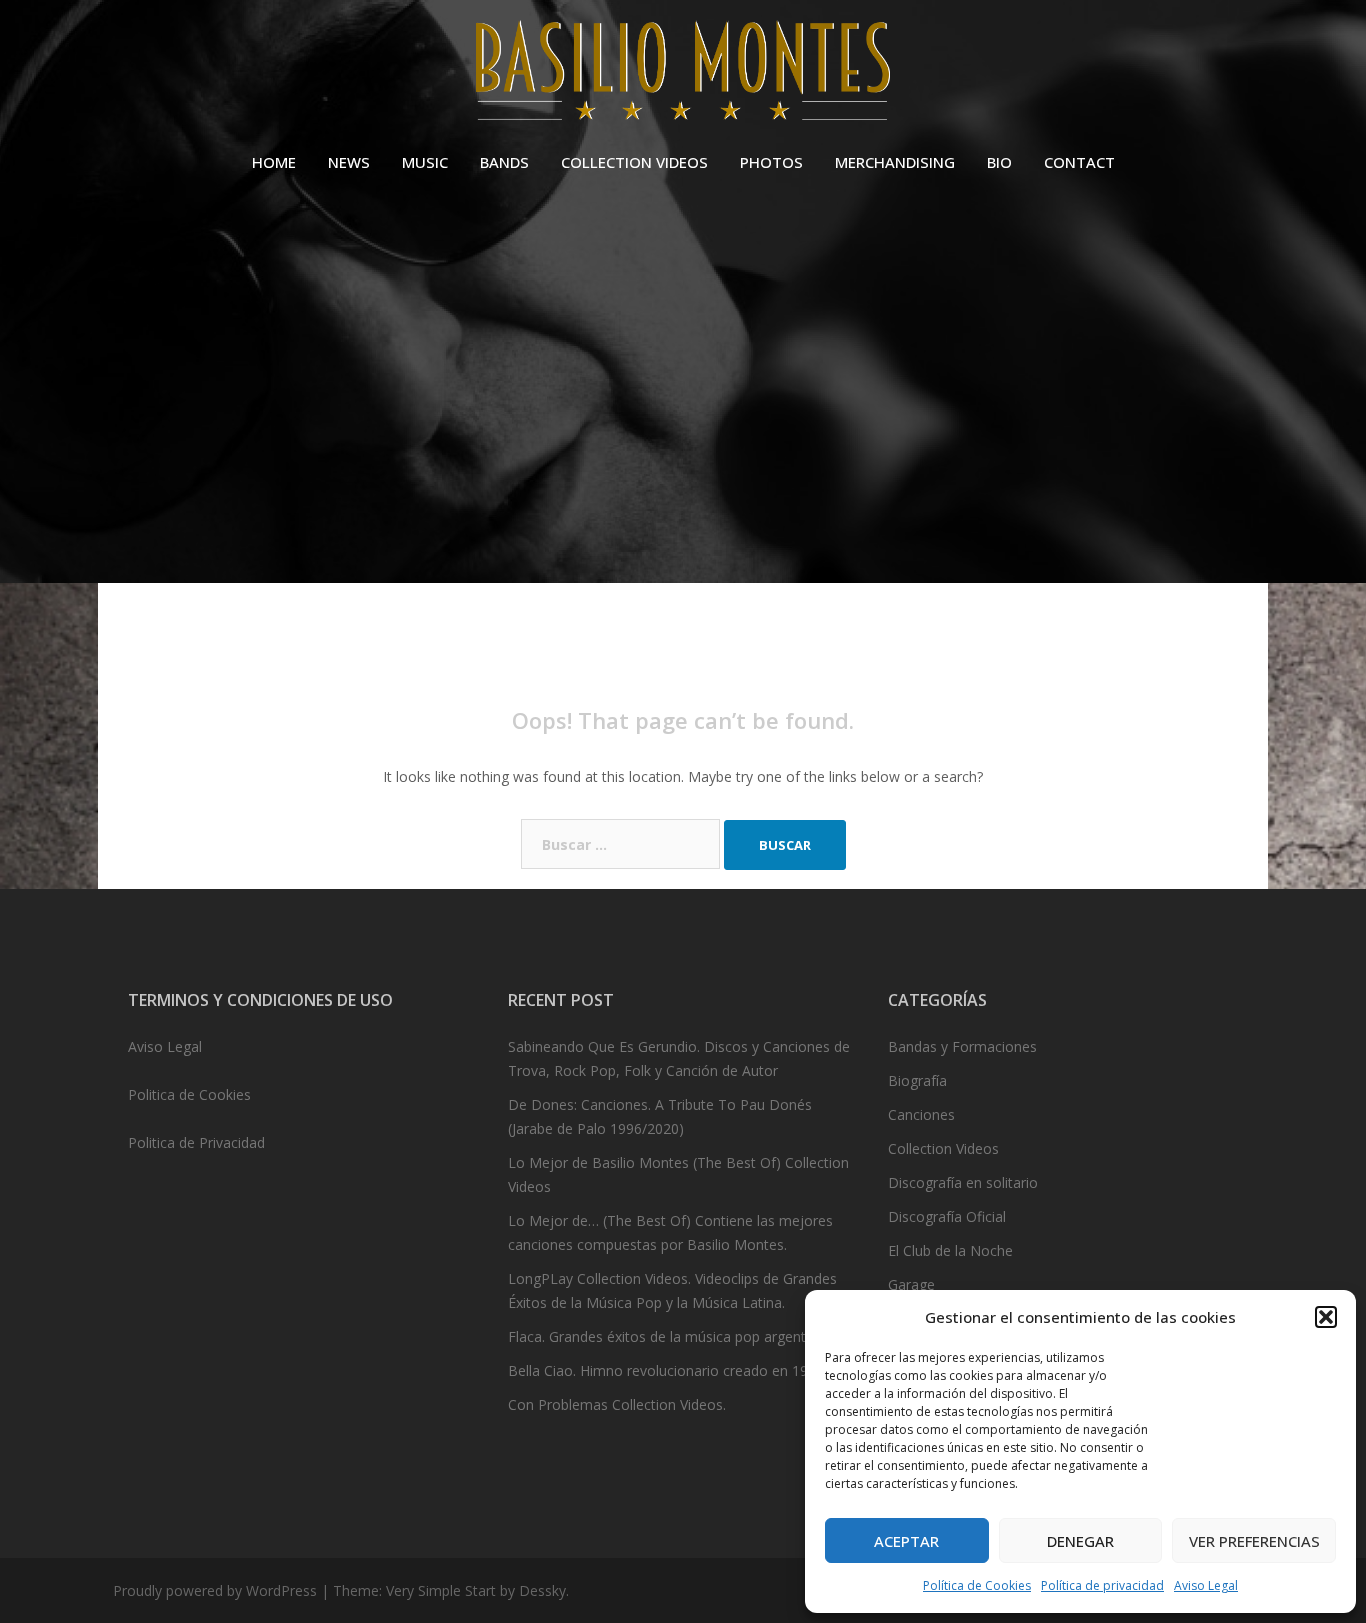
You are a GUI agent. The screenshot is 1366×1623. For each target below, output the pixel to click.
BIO (999, 162)
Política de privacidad (1102, 1585)
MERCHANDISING (895, 162)
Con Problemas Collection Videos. (617, 1404)
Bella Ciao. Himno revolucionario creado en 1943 (666, 1370)
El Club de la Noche (950, 1250)
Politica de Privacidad (196, 1142)
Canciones (921, 1114)
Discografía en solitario (963, 1182)
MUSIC (425, 162)
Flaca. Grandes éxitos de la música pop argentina (666, 1336)
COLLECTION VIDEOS (634, 162)
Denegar (1080, 1541)
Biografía (917, 1080)
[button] (1326, 1317)
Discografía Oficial (947, 1216)
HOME (274, 162)
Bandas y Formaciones (962, 1046)
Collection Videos (943, 1148)
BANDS (504, 162)
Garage (911, 1284)
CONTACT (1079, 162)
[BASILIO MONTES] (682, 75)
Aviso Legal (1206, 1585)
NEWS (349, 162)
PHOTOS (771, 162)
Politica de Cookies (189, 1094)
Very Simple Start (441, 1590)
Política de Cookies (977, 1585)
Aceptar (906, 1541)
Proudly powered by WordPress (215, 1590)
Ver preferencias (1254, 1541)
